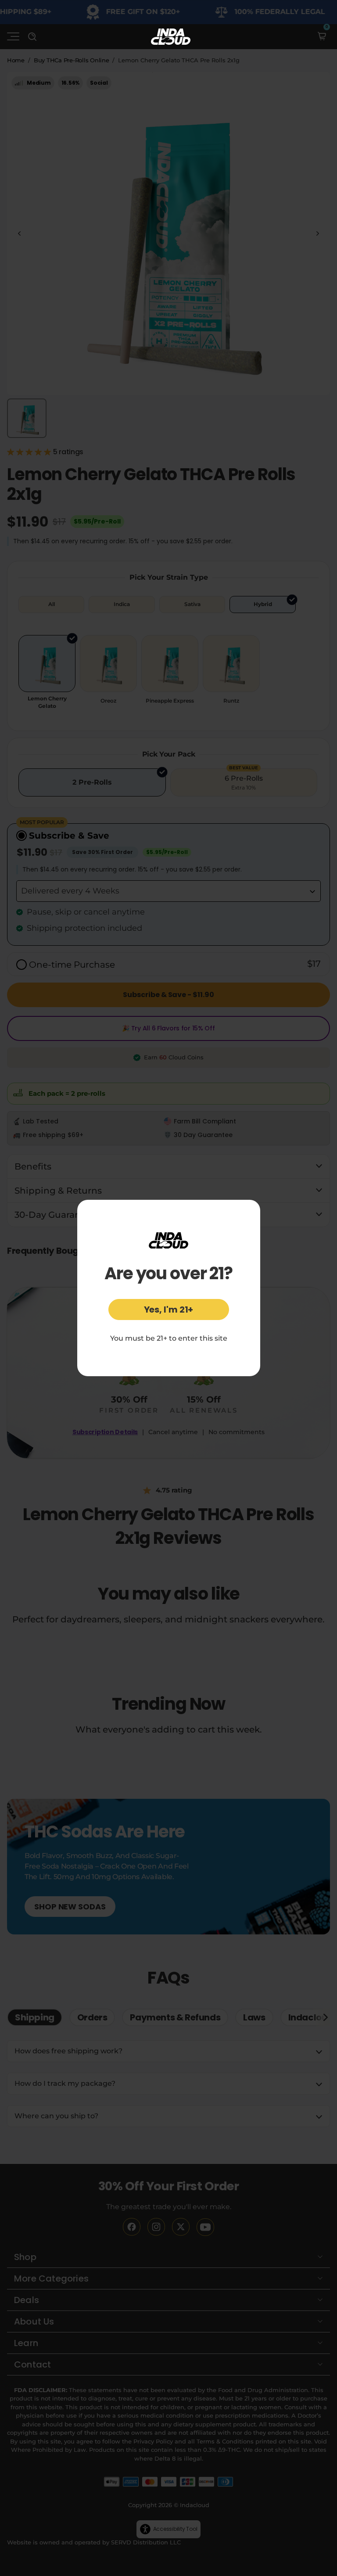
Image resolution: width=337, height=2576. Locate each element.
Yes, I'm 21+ (169, 1310)
